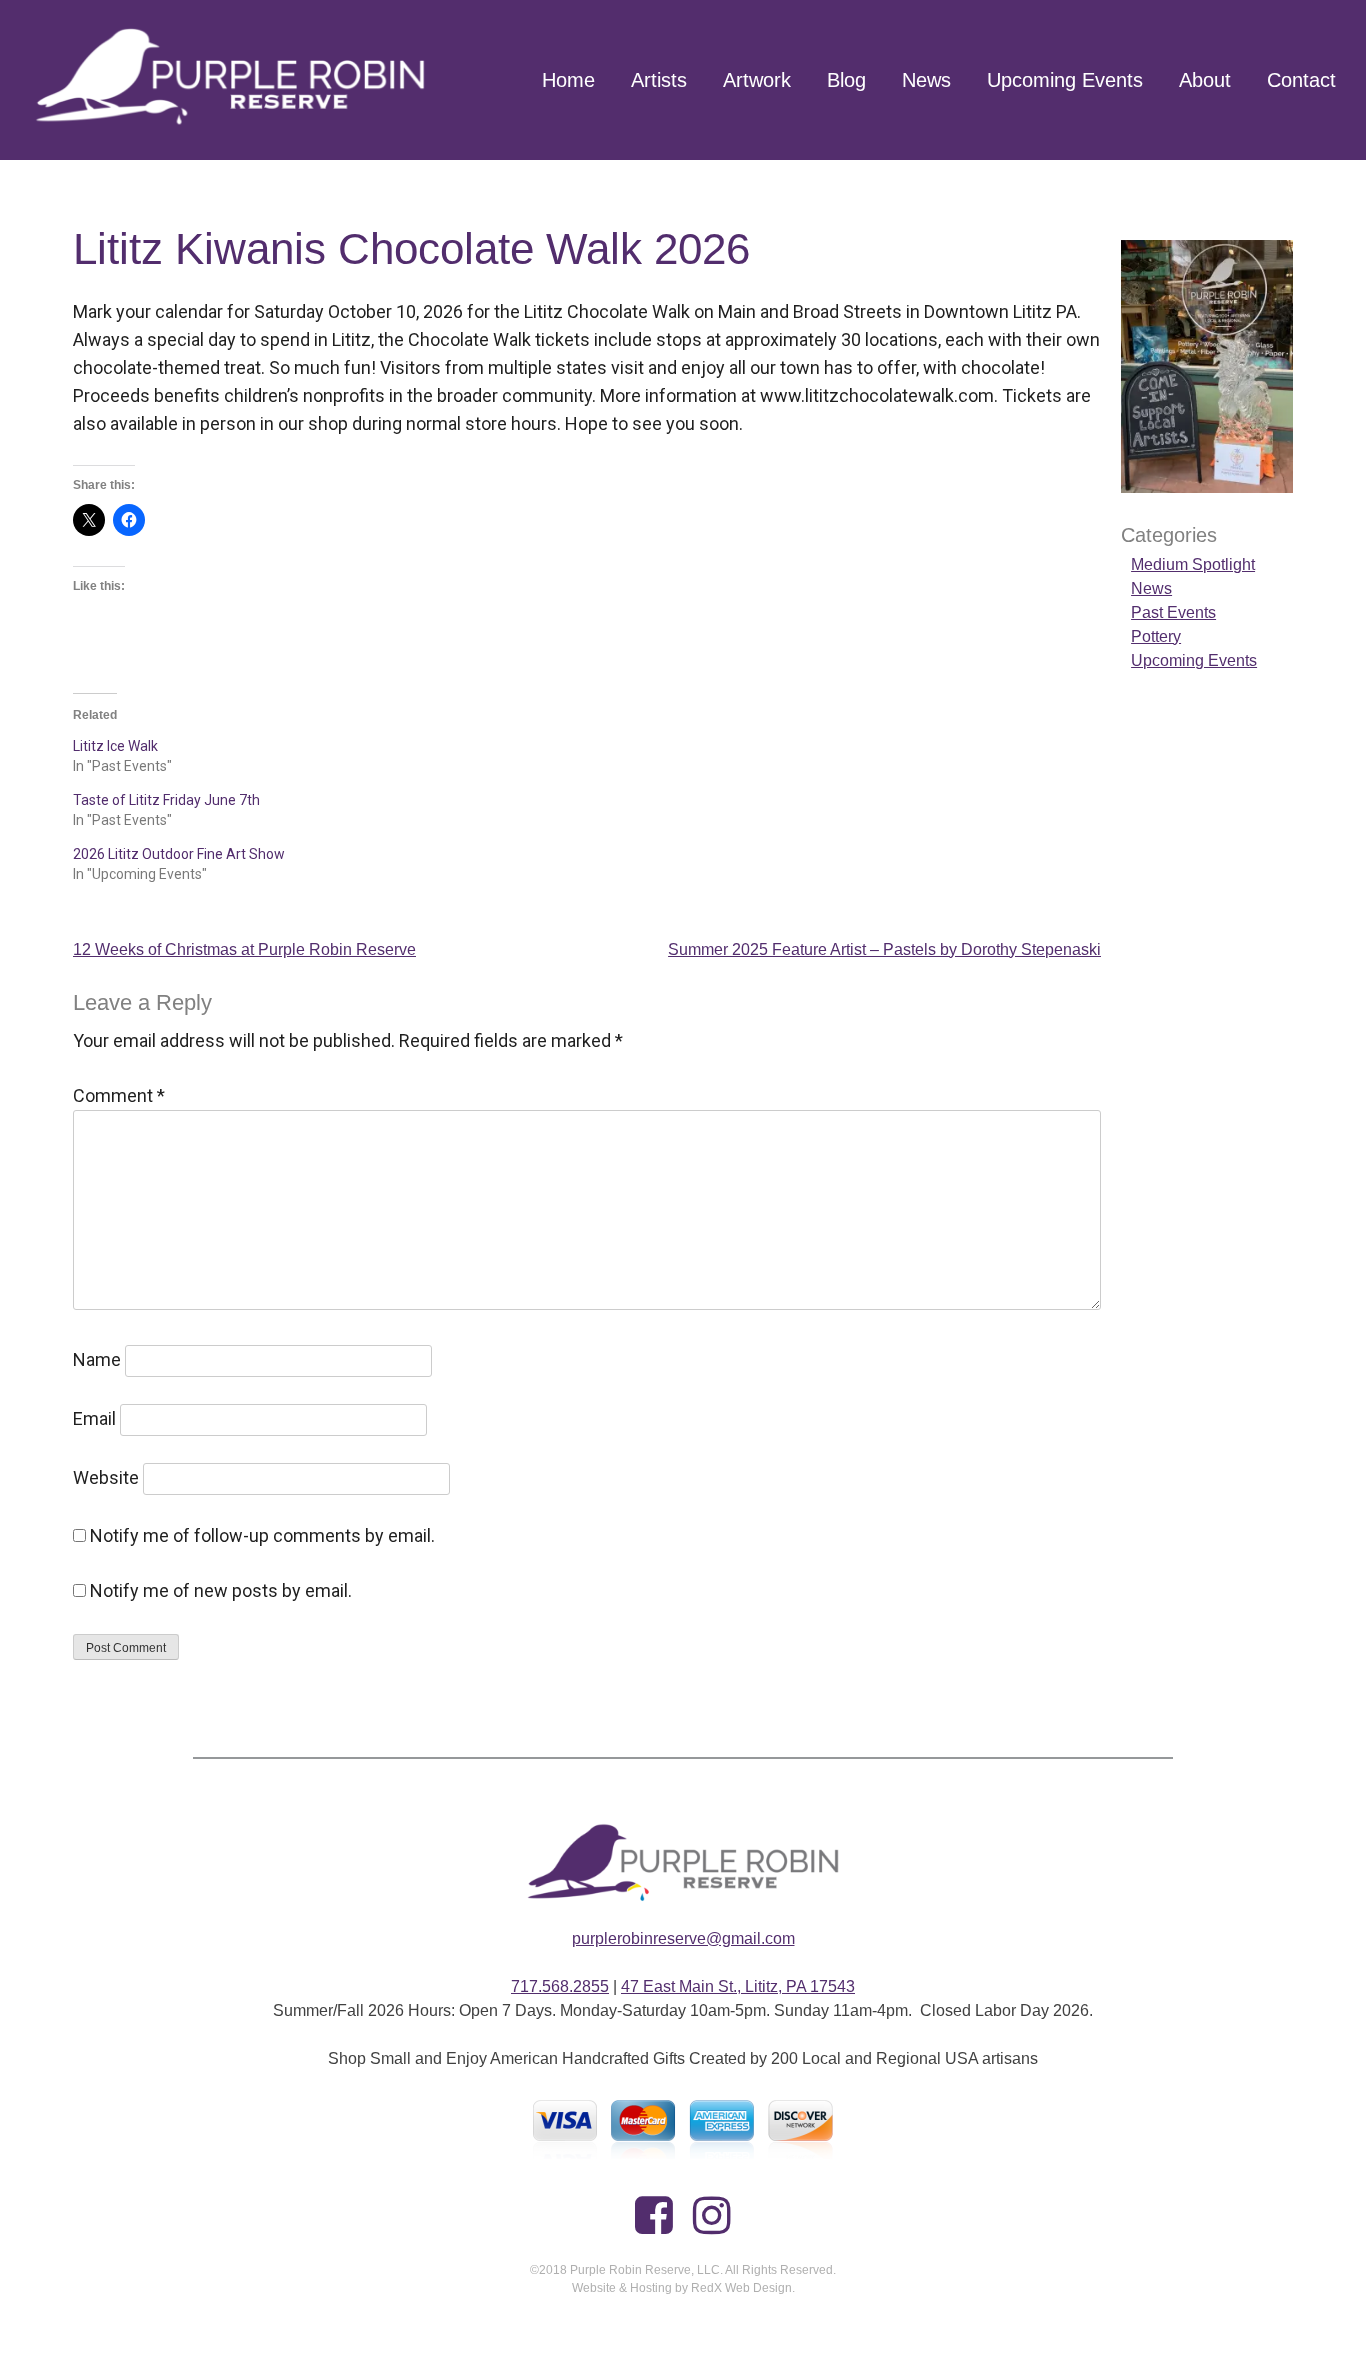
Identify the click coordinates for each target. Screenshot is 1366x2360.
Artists (659, 80)
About (1205, 80)
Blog (846, 80)
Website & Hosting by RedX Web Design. (683, 2288)
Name (97, 1359)
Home (568, 80)
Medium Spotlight (1193, 564)
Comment (119, 1095)
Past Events (1173, 612)
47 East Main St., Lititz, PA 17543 (738, 1986)
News (926, 80)
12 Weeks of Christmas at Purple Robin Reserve (244, 949)
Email (94, 1418)
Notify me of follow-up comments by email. (262, 1535)
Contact (1301, 80)
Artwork (757, 80)
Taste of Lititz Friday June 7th (166, 800)
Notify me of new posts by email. (221, 1590)
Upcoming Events (1065, 80)
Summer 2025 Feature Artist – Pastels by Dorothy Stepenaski (884, 949)
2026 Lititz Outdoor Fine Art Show (179, 854)
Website (106, 1477)
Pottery (1156, 636)
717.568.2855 (560, 1986)
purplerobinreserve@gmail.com (683, 1938)
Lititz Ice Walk (115, 746)
